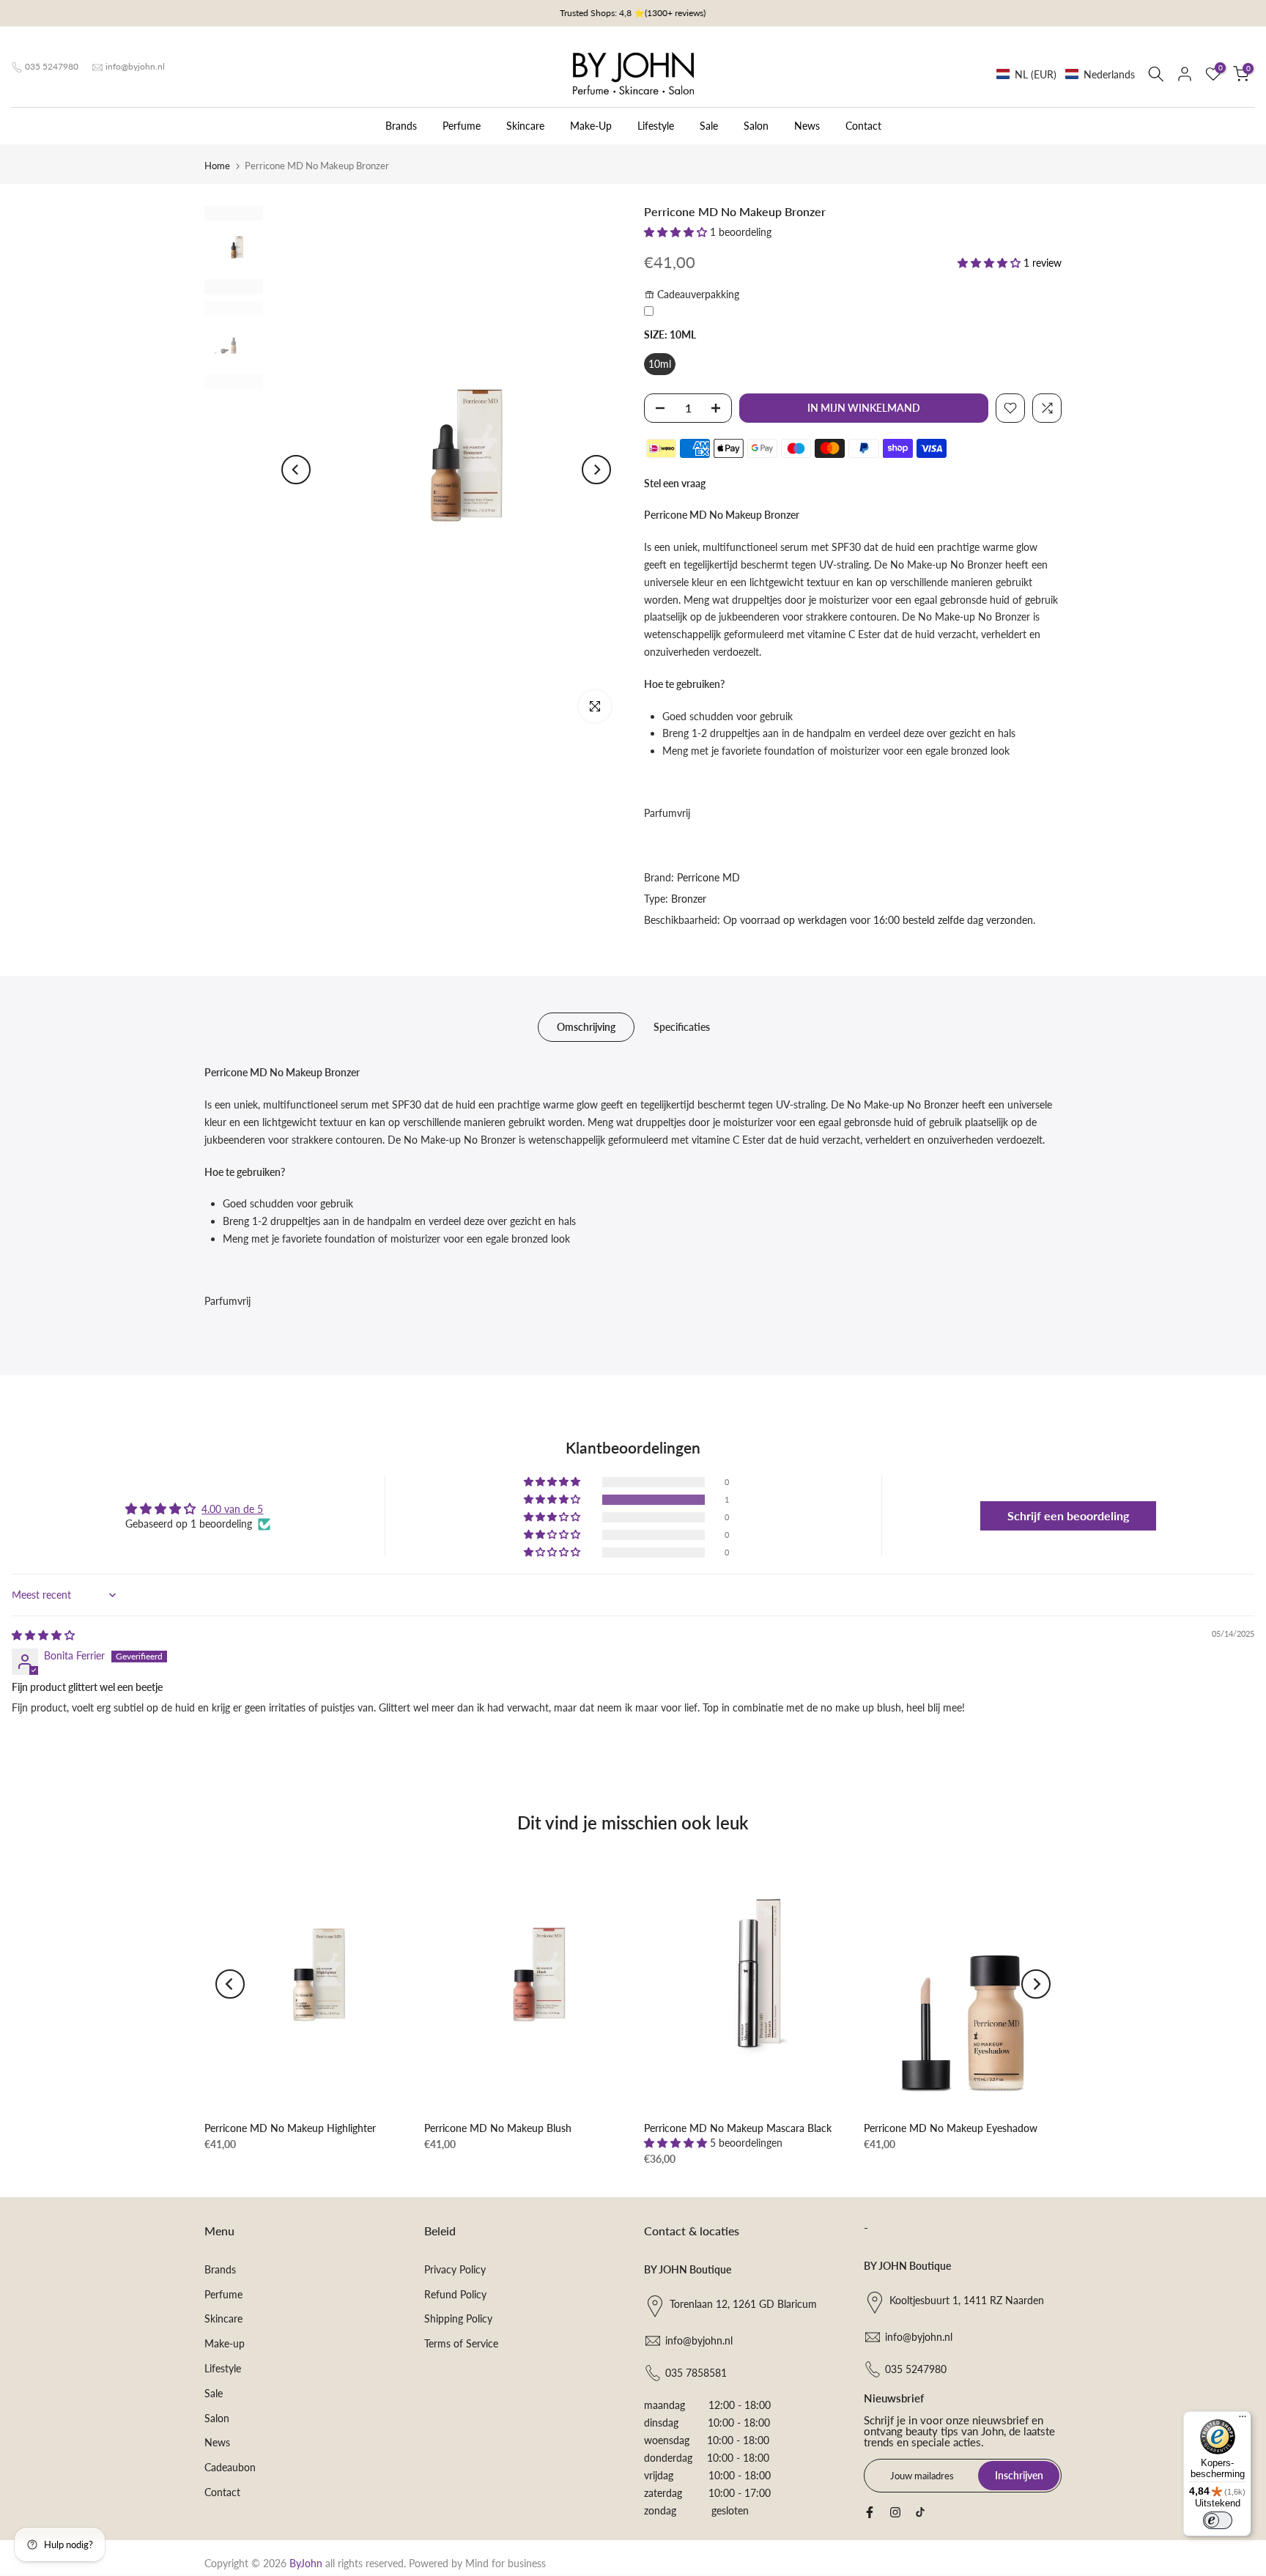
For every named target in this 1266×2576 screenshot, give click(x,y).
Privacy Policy (455, 2269)
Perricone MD (708, 877)
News (807, 126)
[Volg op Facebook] (870, 2512)
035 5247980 (52, 66)
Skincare (525, 126)
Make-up (225, 2343)
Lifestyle (656, 126)
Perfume (462, 126)
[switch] (1218, 2520)
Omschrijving (586, 1027)
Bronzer (689, 899)
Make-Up (591, 126)
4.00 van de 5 (232, 1509)
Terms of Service (461, 2343)
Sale (709, 126)
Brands (401, 126)
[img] (43, 1635)
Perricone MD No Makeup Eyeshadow (951, 2128)
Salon (756, 126)
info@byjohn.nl (135, 66)
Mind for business (506, 2563)
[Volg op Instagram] (895, 2512)
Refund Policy (455, 2294)
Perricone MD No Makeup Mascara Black (738, 2128)
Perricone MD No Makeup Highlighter (290, 2128)
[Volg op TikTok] (920, 2512)
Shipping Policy (458, 2318)
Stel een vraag (675, 483)
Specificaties (682, 1027)
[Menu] (1243, 2420)
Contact (863, 126)
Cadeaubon (230, 2467)
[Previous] (296, 470)
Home (217, 166)
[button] (1066, 74)
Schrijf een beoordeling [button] (1068, 1515)
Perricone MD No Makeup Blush (498, 2128)
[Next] (596, 470)
